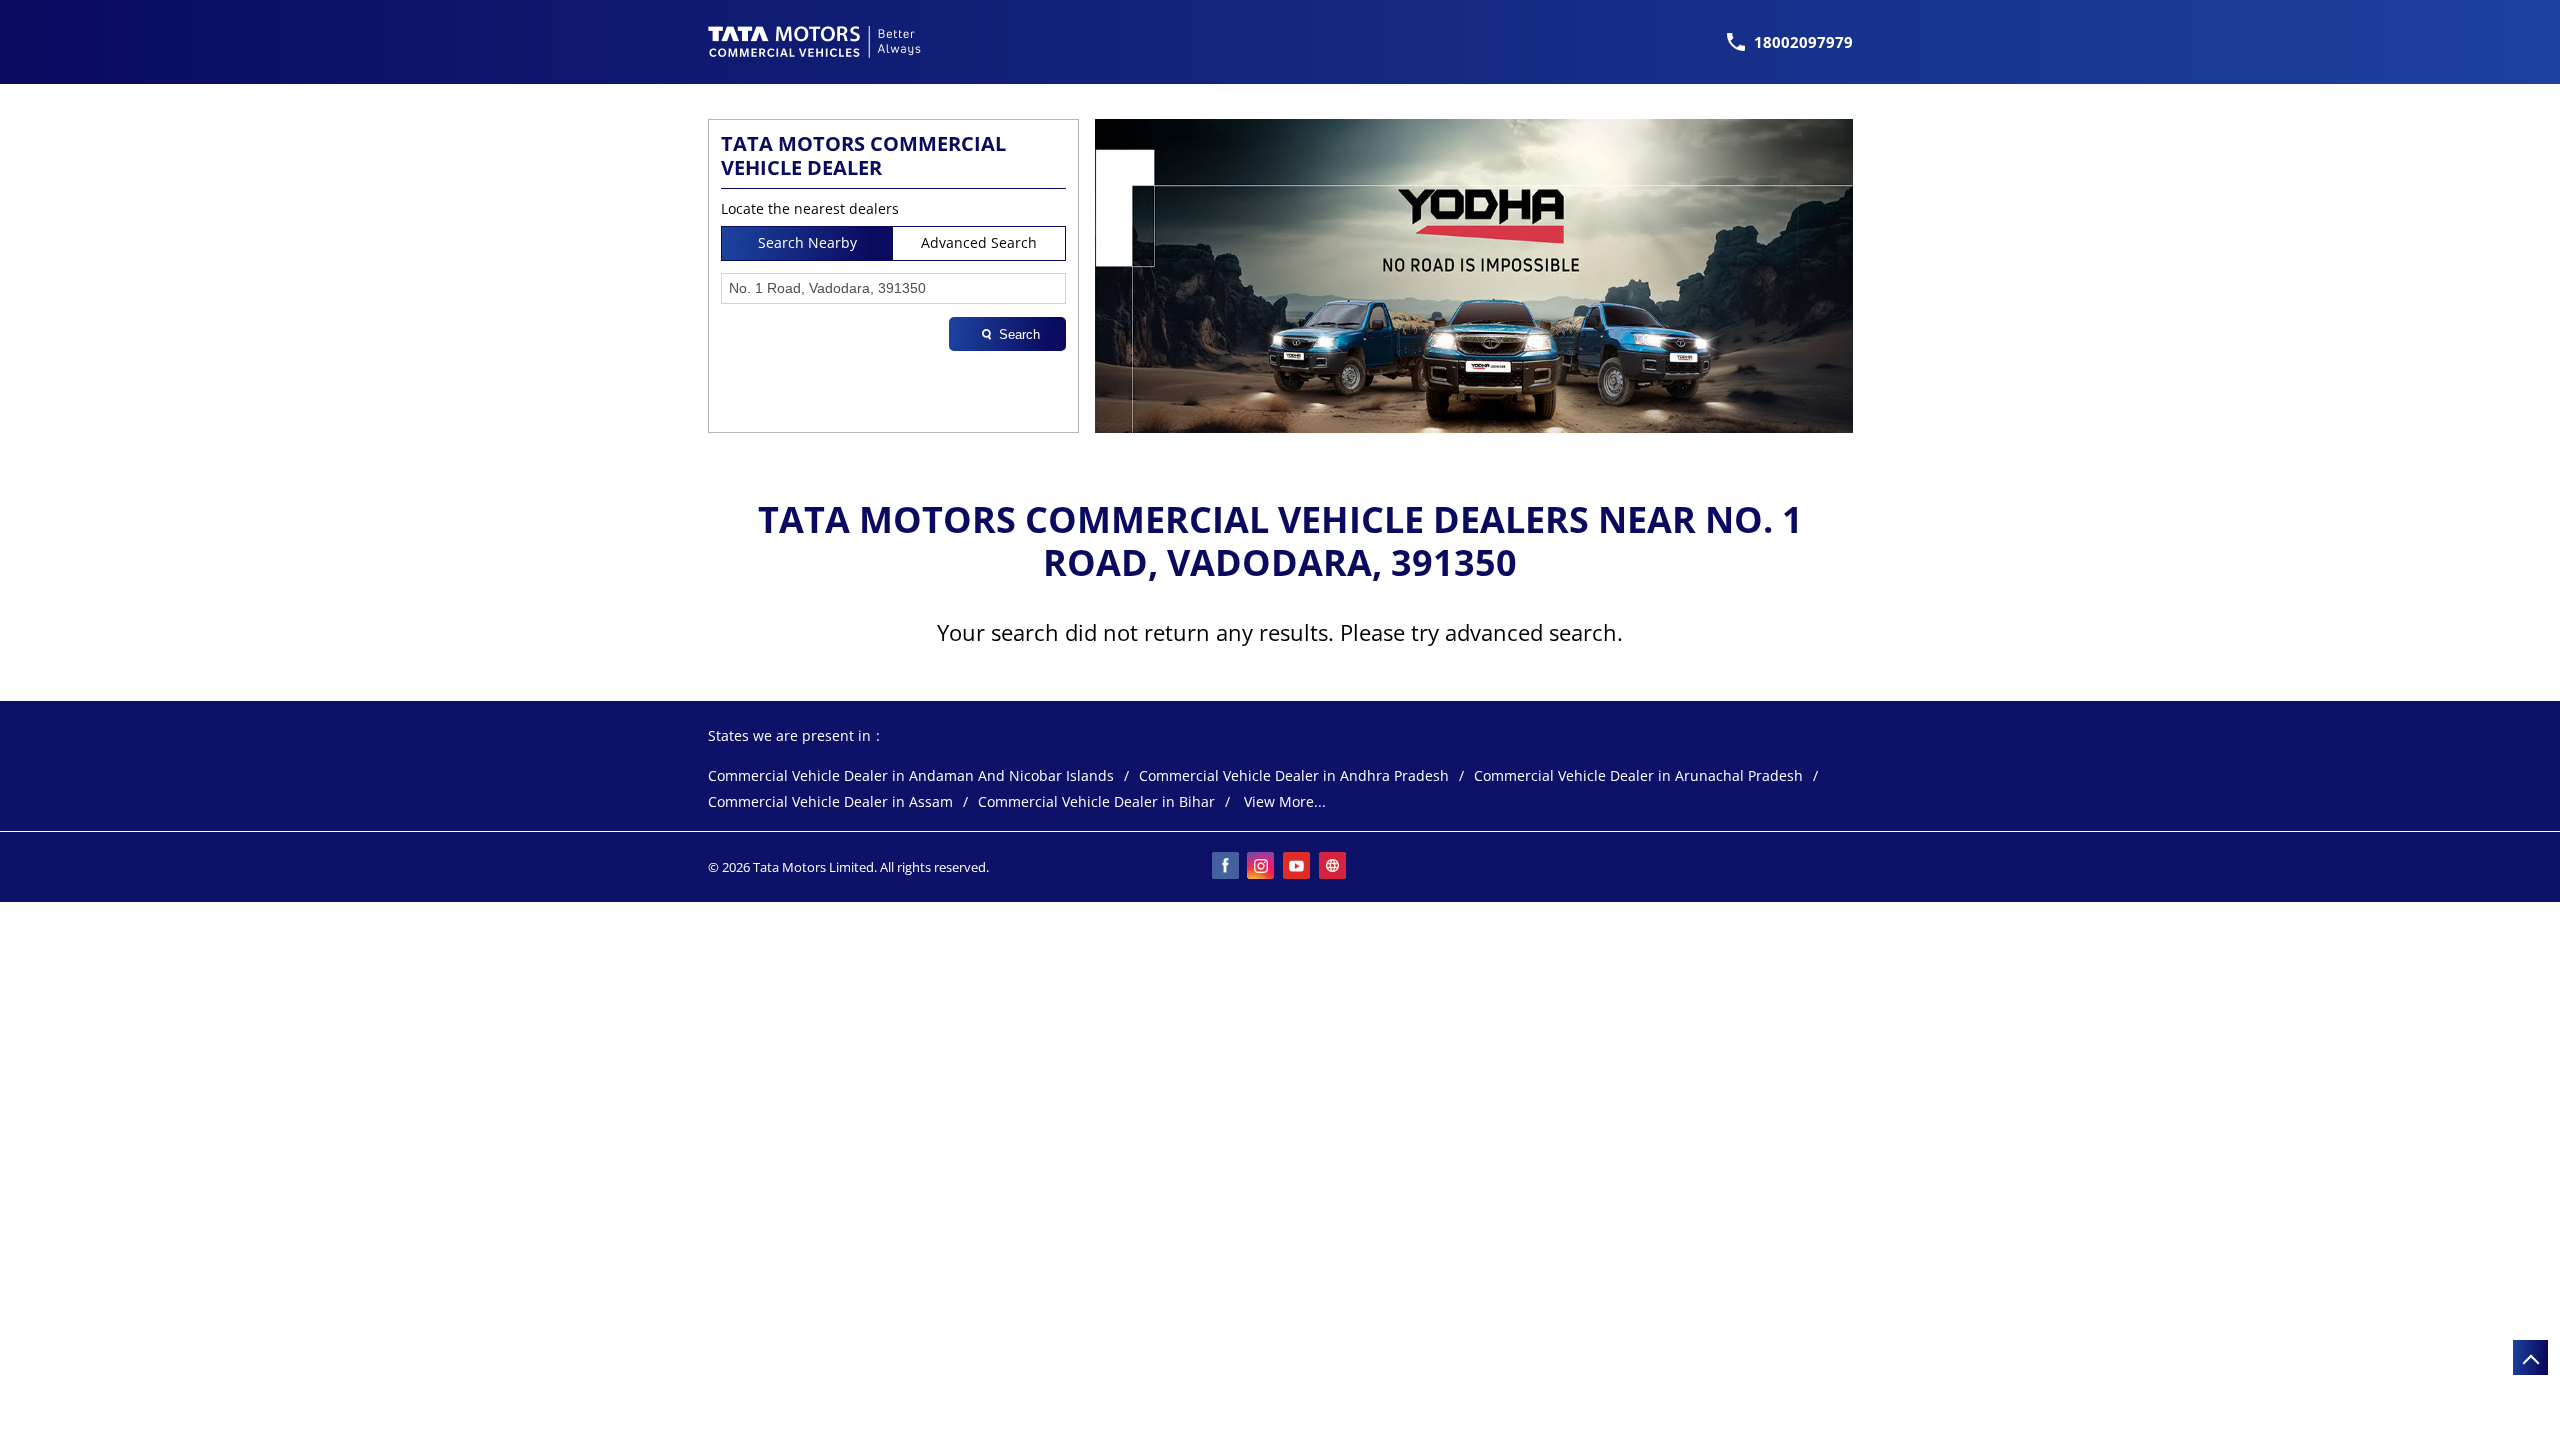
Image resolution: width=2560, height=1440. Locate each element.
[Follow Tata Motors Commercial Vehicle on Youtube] (1298, 867)
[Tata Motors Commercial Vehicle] (815, 42)
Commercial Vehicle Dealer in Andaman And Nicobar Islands (911, 776)
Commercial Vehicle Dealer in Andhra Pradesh (1294, 776)
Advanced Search (979, 242)
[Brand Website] (1334, 867)
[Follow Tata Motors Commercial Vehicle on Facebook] (1226, 867)
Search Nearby (807, 242)
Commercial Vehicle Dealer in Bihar (1096, 802)
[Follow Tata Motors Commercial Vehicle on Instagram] (1262, 867)
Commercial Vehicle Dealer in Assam (830, 802)
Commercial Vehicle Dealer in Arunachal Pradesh (1638, 776)
